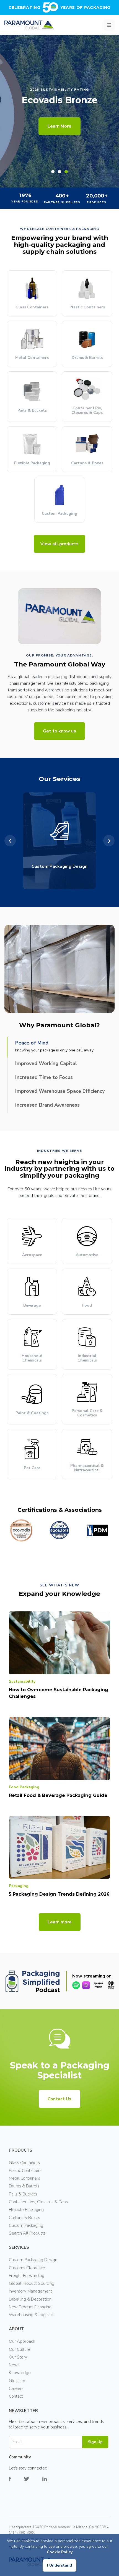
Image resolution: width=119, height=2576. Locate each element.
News (14, 2365)
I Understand (59, 2565)
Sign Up (95, 2442)
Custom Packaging (26, 2225)
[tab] (53, 172)
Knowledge (20, 2373)
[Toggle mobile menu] (109, 25)
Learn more (60, 1922)
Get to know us (59, 731)
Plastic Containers (25, 2171)
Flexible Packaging (26, 2210)
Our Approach (22, 2341)
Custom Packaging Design (33, 2260)
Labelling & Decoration (30, 2299)
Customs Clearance (27, 2268)
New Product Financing (30, 2307)
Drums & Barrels (24, 2186)
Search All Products (27, 2233)
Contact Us (59, 2099)
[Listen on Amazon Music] (98, 1985)
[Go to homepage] (29, 25)
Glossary (17, 2381)
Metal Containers (24, 2178)
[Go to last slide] (10, 841)
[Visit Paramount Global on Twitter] (33, 2483)
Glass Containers (24, 2163)
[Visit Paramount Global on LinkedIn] (51, 2483)
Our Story (18, 2357)
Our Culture (20, 2349)
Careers (16, 2389)
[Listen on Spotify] (76, 1985)
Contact (16, 2396)
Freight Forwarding (27, 2276)
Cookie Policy (60, 2552)
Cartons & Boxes (24, 2218)
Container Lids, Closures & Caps (38, 2202)
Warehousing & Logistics (32, 2315)
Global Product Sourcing (32, 2283)
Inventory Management (30, 2291)
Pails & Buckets (23, 2194)
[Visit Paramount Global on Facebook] (16, 2483)
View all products (59, 544)
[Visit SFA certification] (83, 1530)
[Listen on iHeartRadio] (111, 1985)
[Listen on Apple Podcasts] (86, 1985)
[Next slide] (109, 841)
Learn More (59, 126)
